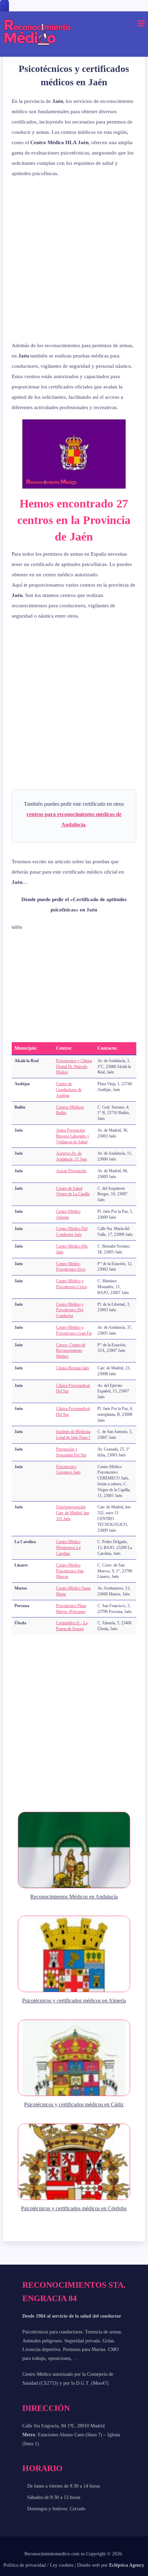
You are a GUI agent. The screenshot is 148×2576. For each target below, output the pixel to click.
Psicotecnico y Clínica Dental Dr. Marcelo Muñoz (74, 1067)
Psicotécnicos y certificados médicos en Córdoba (74, 2208)
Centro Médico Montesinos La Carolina (68, 1548)
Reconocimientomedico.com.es (55, 2554)
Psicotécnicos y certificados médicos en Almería (74, 2001)
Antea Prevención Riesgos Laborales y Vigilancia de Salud (73, 1136)
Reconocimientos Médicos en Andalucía (74, 1897)
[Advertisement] (74, 259)
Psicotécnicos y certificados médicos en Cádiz (74, 2104)
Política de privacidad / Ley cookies (38, 2565)
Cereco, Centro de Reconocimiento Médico (71, 1351)
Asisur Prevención (71, 1171)
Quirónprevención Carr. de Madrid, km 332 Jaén (73, 1513)
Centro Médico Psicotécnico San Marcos (70, 1571)
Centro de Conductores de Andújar (69, 1090)
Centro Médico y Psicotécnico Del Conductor (70, 1310)
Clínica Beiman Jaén (73, 1368)
